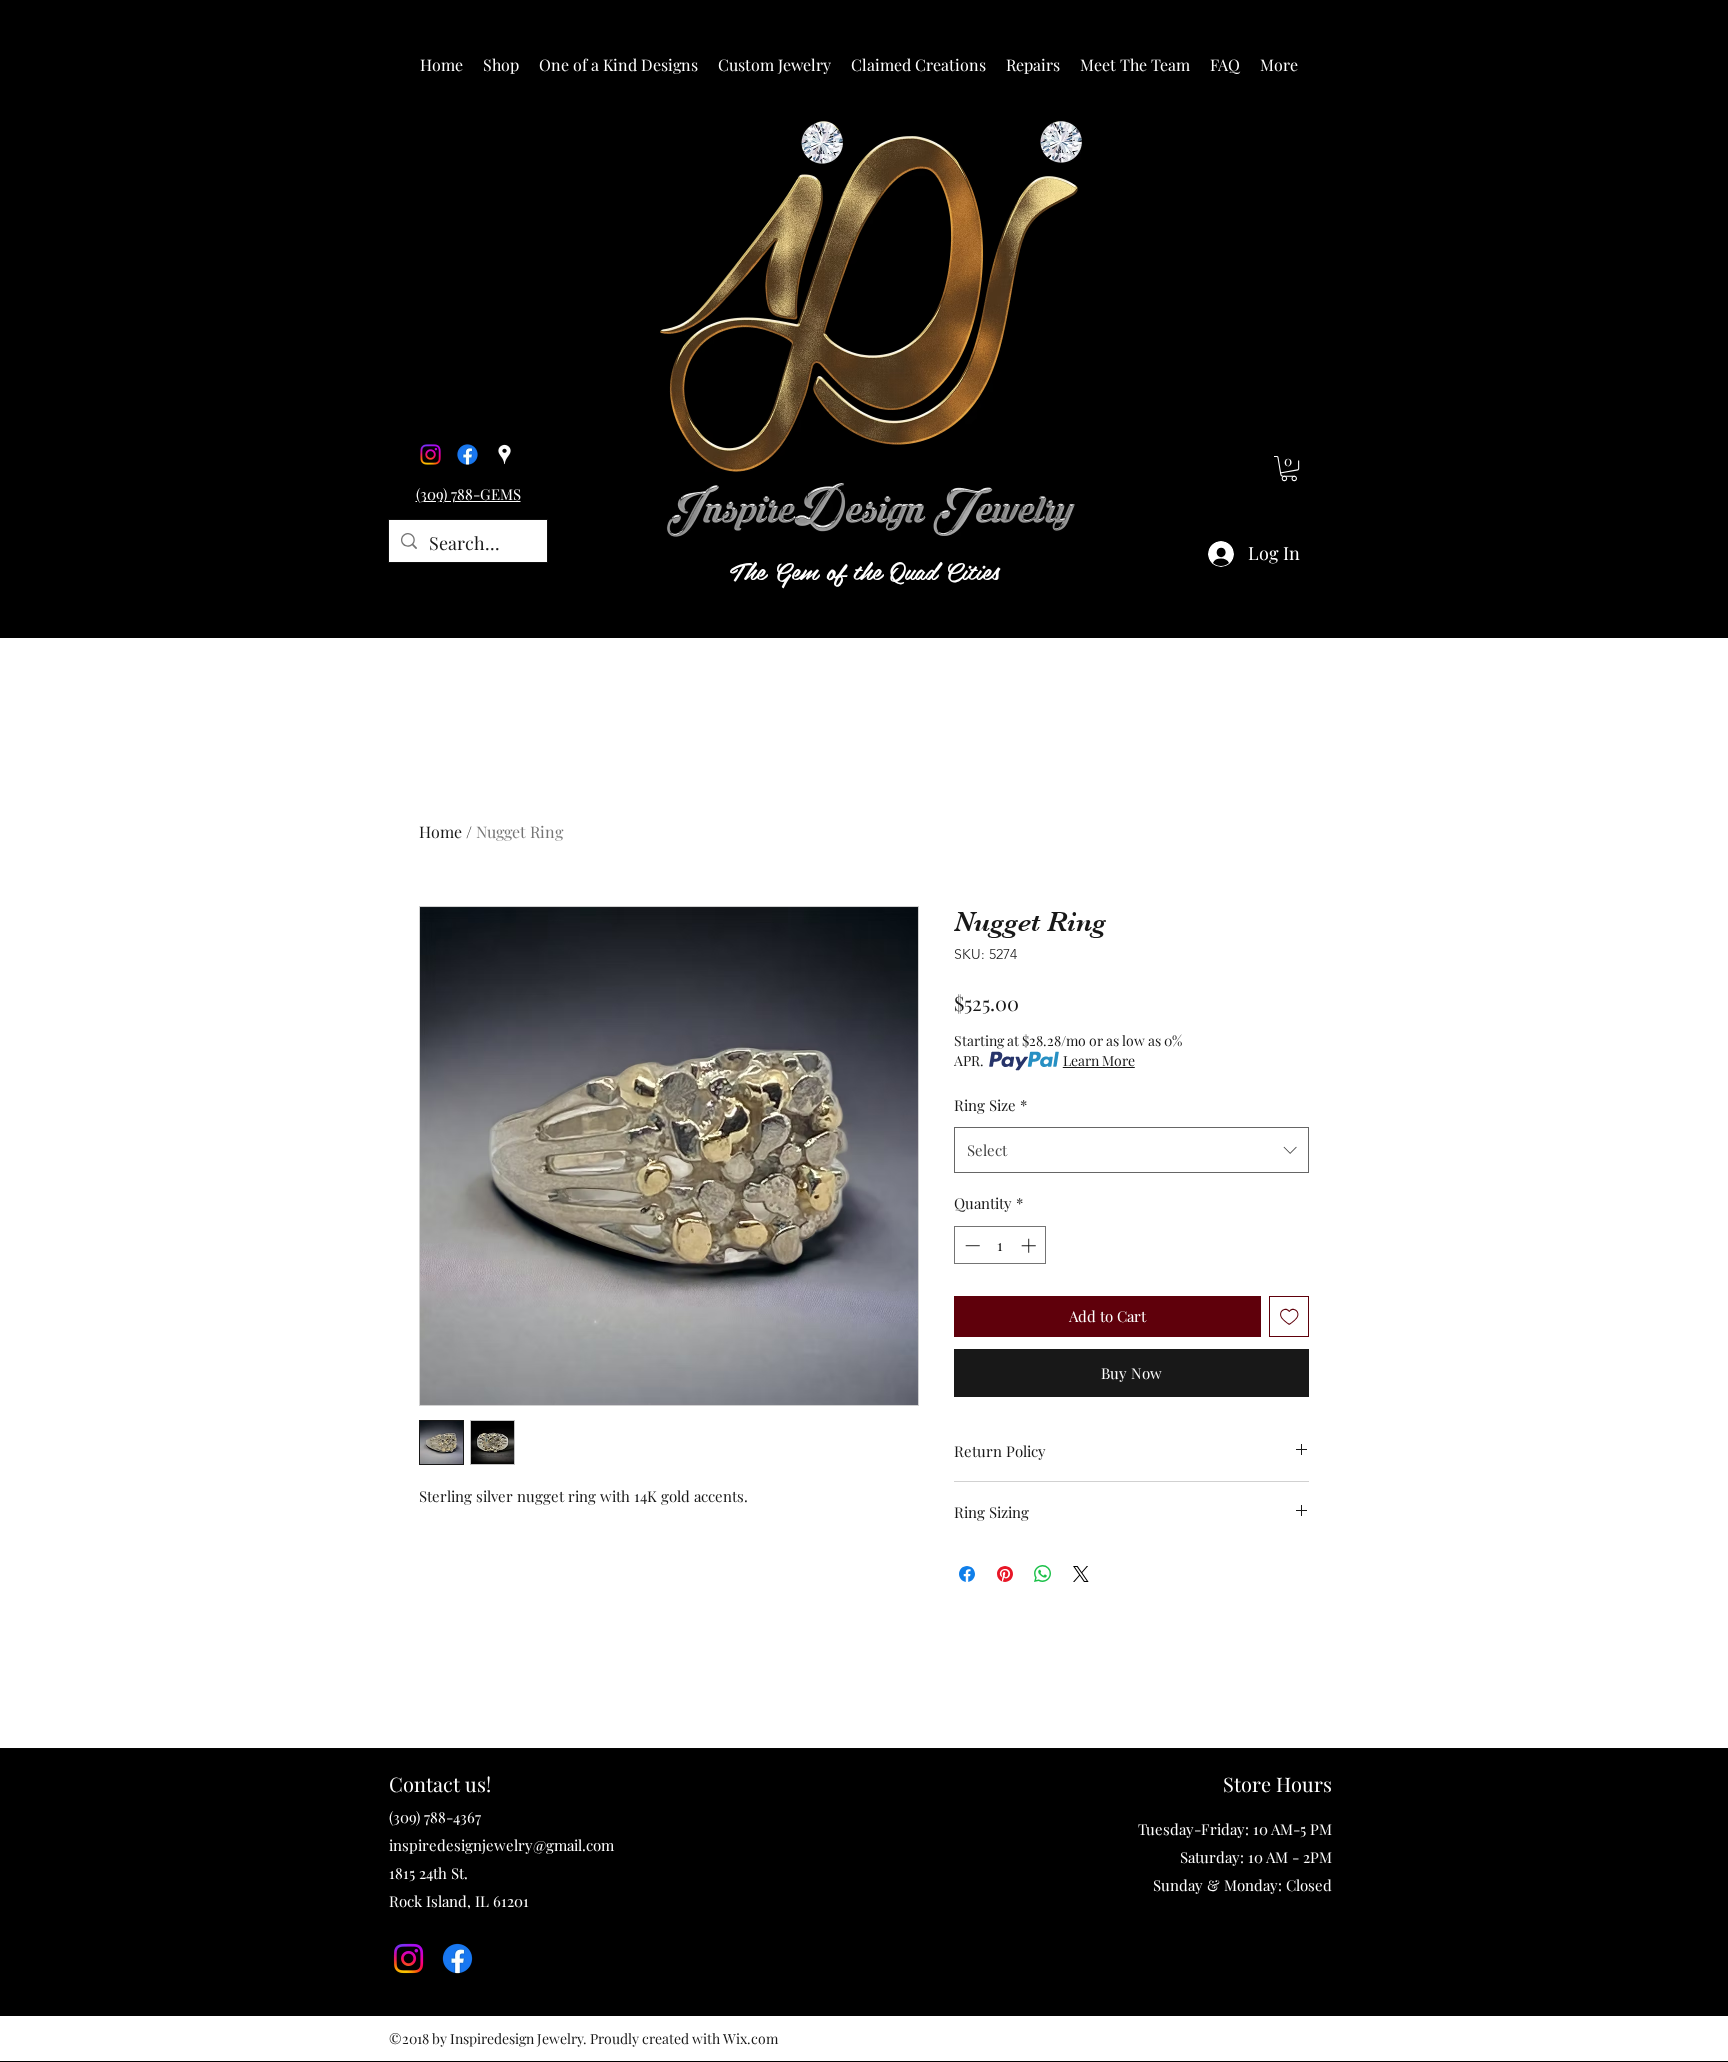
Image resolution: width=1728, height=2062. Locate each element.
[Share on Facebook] (967, 1574)
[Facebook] (467, 454)
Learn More (1099, 1060)
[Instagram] (430, 454)
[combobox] (1131, 1150)
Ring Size (990, 1105)
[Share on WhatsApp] (1043, 1574)
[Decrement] (970, 1245)
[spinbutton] (1000, 1245)
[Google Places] (504, 454)
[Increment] (1030, 1245)
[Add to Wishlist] (1289, 1316)
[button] (501, 65)
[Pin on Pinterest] (1005, 1574)
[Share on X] (1081, 1574)
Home (440, 831)
